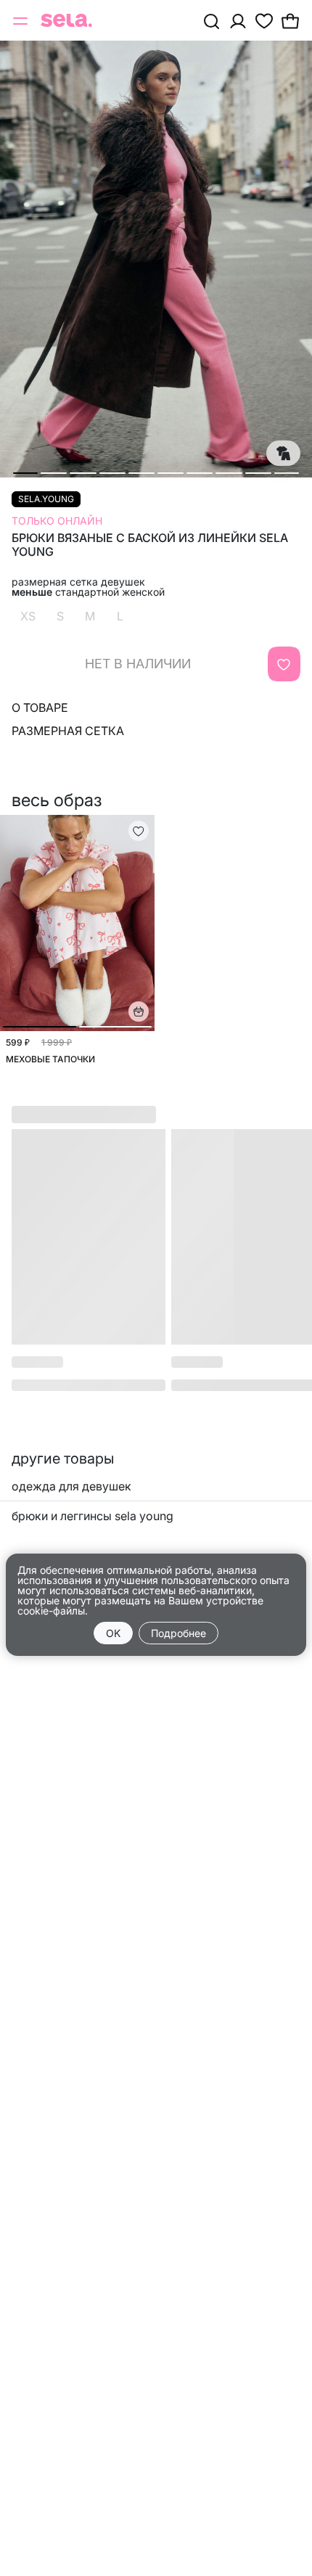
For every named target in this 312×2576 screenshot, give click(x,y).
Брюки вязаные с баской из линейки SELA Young (150, 545)
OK (113, 1633)
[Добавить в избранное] (284, 664)
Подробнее (178, 1633)
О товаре (40, 707)
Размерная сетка (68, 731)
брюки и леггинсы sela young (93, 1516)
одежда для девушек (71, 1486)
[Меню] (22, 20)
